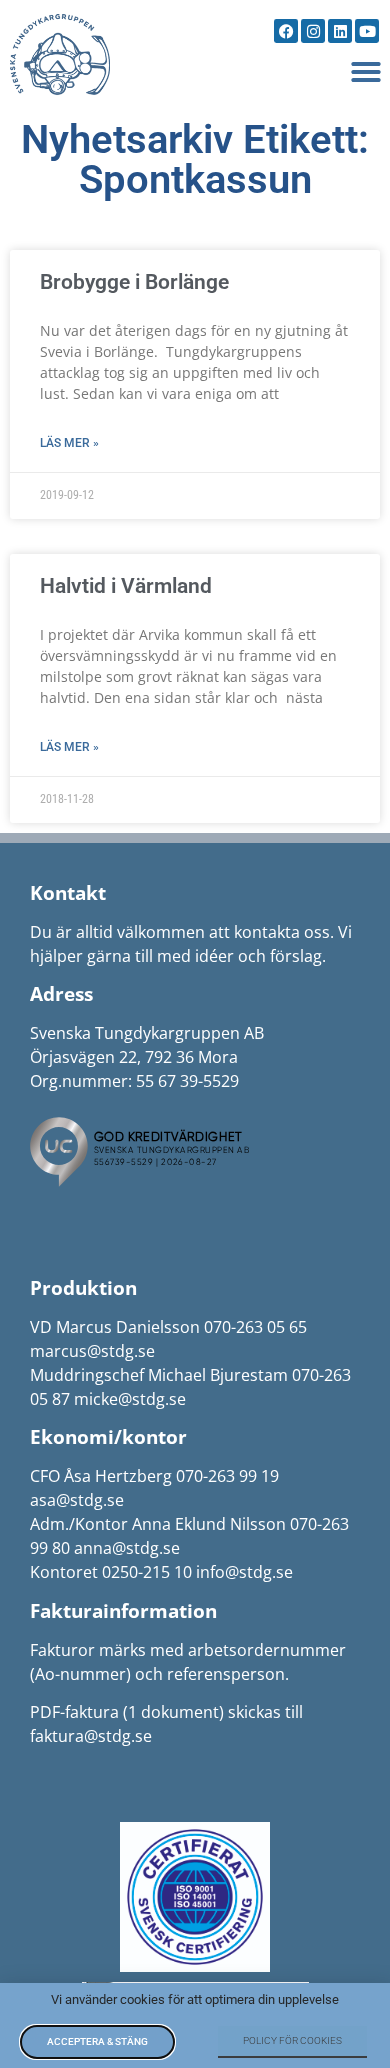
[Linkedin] (340, 31)
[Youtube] (367, 31)
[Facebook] (286, 31)
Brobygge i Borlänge (134, 282)
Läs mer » (69, 443)
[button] (366, 72)
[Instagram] (313, 31)
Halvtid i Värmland (126, 586)
